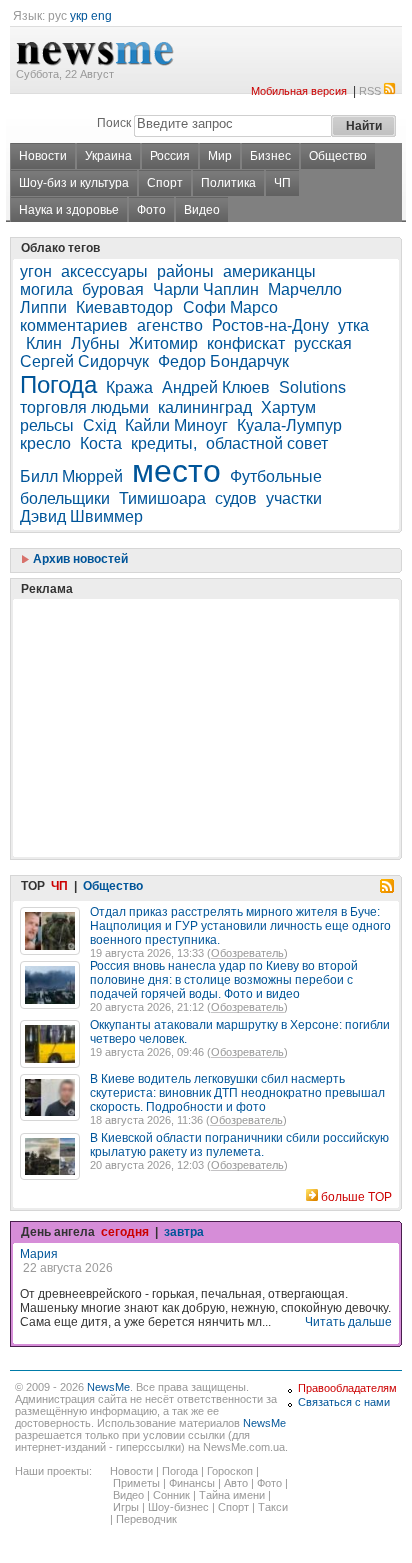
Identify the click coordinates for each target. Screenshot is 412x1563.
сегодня (125, 1232)
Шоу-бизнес (178, 1507)
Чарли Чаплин (206, 289)
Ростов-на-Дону (270, 325)
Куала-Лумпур (289, 425)
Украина (108, 156)
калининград (205, 407)
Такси (273, 1507)
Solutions (312, 387)
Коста (101, 443)
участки (294, 498)
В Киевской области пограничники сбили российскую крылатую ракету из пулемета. (239, 1145)
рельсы (47, 425)
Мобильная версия (299, 91)
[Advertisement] (170, 678)
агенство (170, 325)
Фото (151, 210)
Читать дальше (348, 1322)
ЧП (282, 183)
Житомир (163, 343)
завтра (184, 1232)
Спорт (165, 183)
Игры (126, 1507)
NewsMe (108, 1387)
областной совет (267, 443)
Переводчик (146, 1519)
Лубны (95, 343)
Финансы (192, 1483)
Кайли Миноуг (176, 425)
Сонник (171, 1495)
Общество (338, 156)
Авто (236, 1483)
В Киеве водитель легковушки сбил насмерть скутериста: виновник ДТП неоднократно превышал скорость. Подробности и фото (237, 1093)
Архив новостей (79, 559)
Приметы (136, 1483)
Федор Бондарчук (223, 361)
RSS (370, 91)
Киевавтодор (126, 307)
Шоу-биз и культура (74, 183)
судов (236, 498)
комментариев (74, 325)
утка (353, 325)
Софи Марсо (230, 307)
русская (323, 343)
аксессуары (104, 271)
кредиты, (164, 443)
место (176, 471)
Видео (202, 210)
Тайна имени (232, 1495)
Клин (44, 343)
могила (46, 289)
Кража (129, 387)
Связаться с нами (344, 1402)
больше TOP (356, 1197)
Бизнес (270, 156)
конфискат (246, 343)
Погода (58, 384)
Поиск (114, 123)
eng (101, 16)
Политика (228, 183)
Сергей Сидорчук (84, 361)
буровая (113, 289)
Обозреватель (247, 953)
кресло (45, 443)
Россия (170, 156)
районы (185, 271)
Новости (43, 156)
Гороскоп (230, 1471)
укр (79, 16)
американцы (269, 271)
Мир (220, 156)
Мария (39, 1254)
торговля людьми (84, 407)
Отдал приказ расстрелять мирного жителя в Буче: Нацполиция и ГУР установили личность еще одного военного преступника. (240, 926)
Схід (99, 425)
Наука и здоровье (69, 210)
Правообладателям (347, 1388)
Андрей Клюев (216, 387)
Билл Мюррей (71, 476)
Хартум (288, 407)
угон (36, 271)
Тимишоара (162, 498)
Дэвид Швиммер (81, 516)
